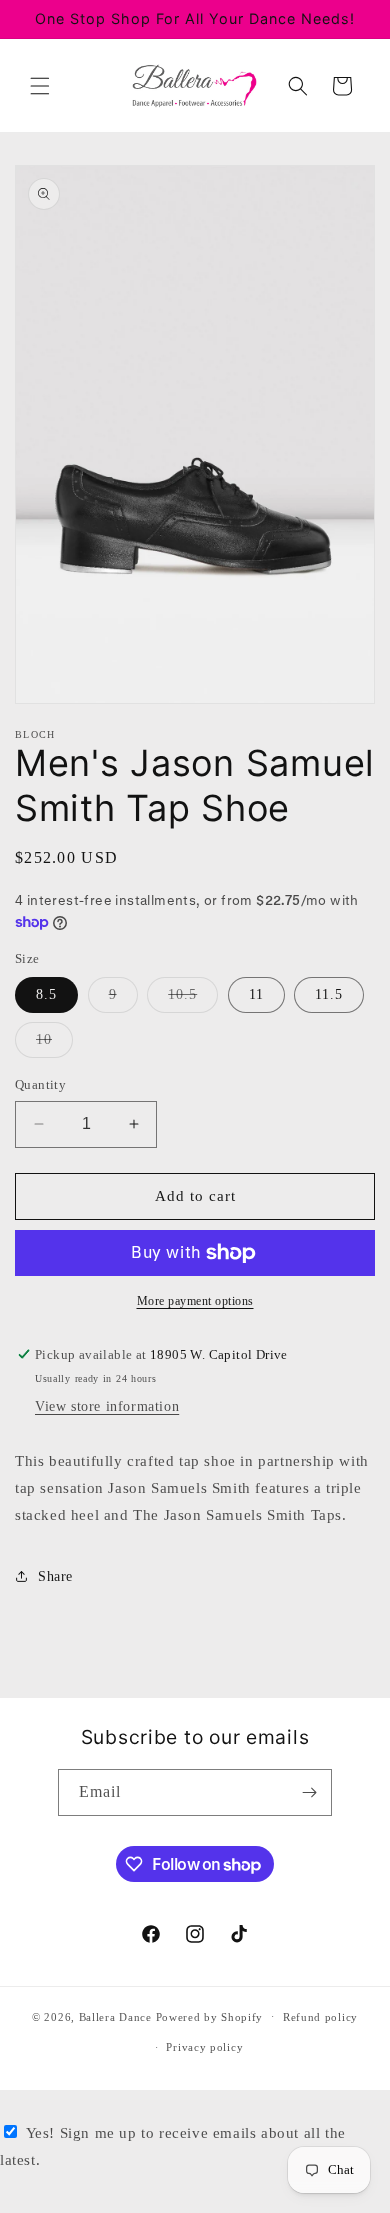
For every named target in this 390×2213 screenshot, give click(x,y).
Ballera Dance (115, 2016)
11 (256, 994)
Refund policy (320, 2017)
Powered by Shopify (210, 2016)
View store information (107, 1406)
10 (54, 1044)
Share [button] (55, 1576)
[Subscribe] (309, 1792)
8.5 (46, 994)
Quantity (40, 1084)
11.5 (329, 994)
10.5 (193, 999)
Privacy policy (204, 2047)
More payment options (195, 1301)
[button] (40, 86)
